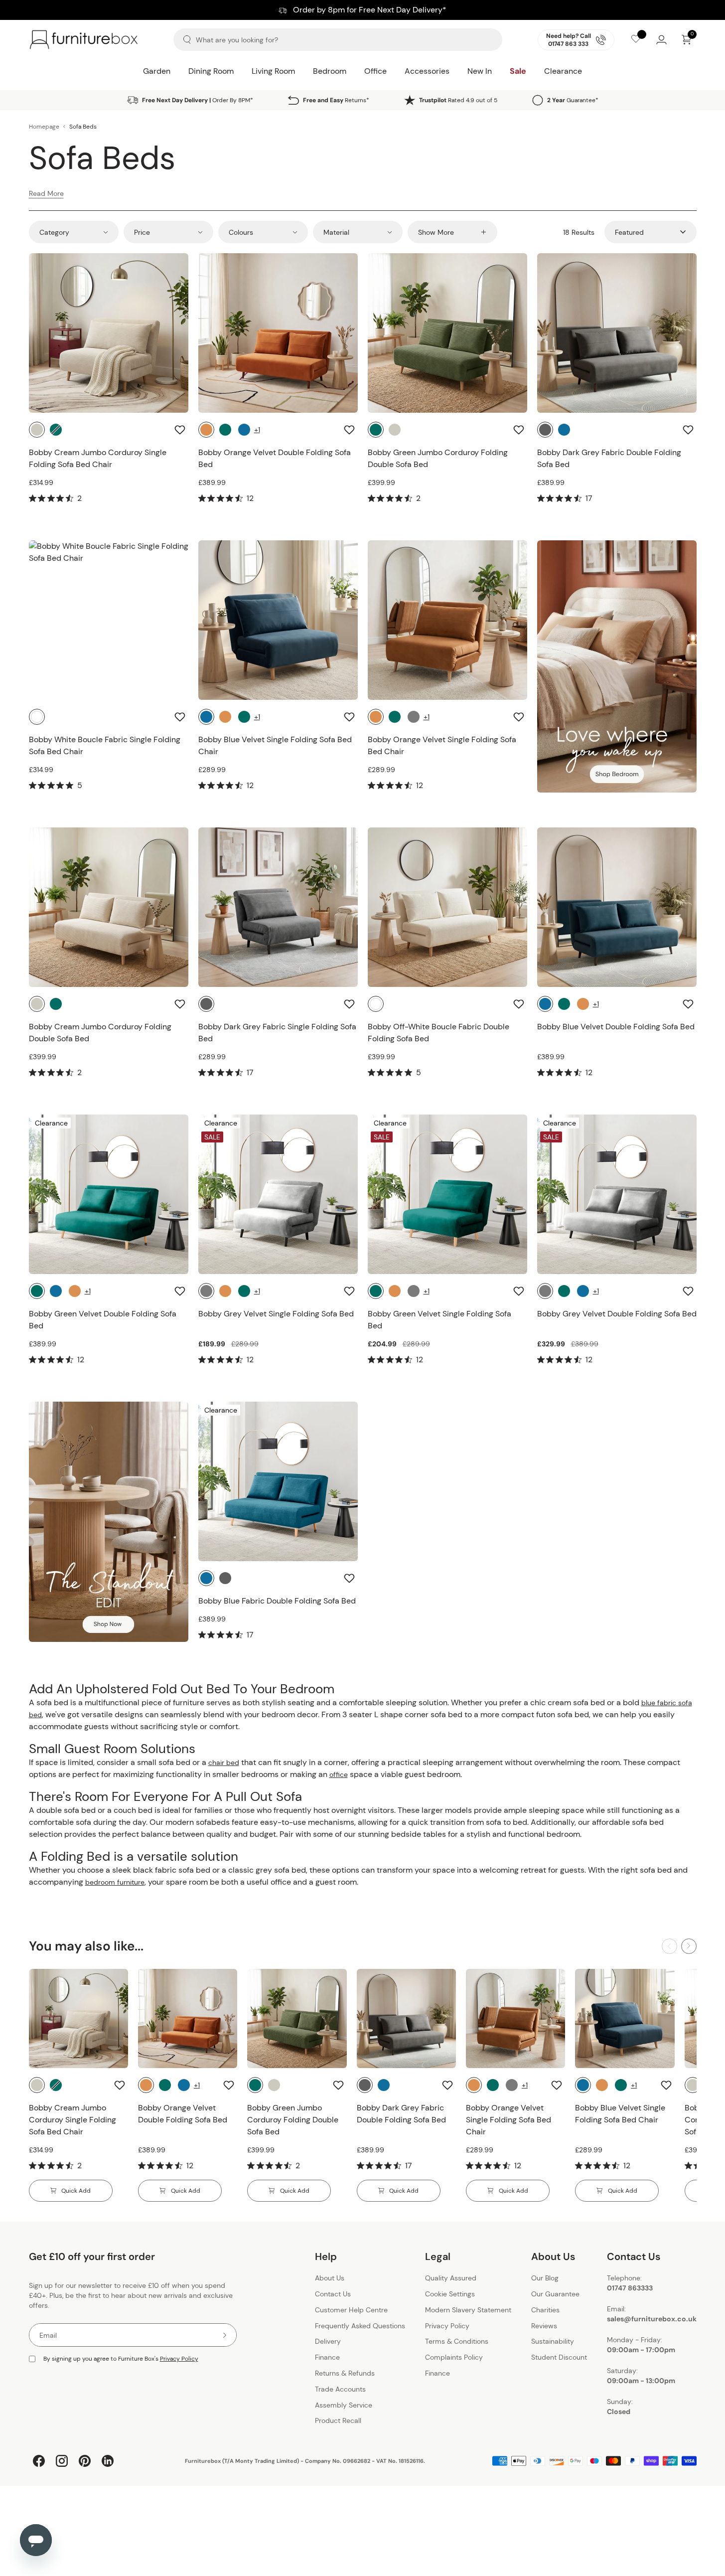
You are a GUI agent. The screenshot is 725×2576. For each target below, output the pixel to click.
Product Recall (338, 2421)
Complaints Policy (454, 2357)
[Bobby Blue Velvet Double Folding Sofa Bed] (617, 907)
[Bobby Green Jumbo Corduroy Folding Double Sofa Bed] (447, 333)
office (339, 1774)
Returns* (336, 100)
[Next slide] (689, 1946)
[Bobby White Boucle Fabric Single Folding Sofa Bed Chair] (109, 620)
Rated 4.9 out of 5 (458, 100)
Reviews (544, 2326)
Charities (545, 2310)
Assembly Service (344, 2405)
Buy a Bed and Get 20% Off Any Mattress (362, 10)
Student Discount (559, 2357)
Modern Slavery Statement (468, 2310)
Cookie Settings (450, 2294)
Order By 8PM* (198, 100)
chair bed (224, 1763)
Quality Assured (451, 2278)
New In (480, 71)
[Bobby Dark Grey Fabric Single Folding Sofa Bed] (278, 907)
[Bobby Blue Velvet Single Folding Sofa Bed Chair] (278, 620)
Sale (518, 71)
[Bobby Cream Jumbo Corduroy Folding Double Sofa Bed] (109, 907)
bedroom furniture (115, 1882)
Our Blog (545, 2278)
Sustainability (553, 2342)
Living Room (273, 71)
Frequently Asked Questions (360, 2326)
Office (375, 71)
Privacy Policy (179, 2359)
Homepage (44, 127)
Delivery (328, 2342)
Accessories (427, 71)
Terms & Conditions (457, 2342)
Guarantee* (573, 100)
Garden (157, 71)
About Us (330, 2278)
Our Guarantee (555, 2294)
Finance (327, 2357)
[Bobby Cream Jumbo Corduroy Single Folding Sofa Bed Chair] (109, 333)
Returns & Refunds (345, 2373)
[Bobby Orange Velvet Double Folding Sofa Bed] (278, 333)
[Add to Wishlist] (181, 430)
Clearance (563, 71)
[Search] (187, 40)
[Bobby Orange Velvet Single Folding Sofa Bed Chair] (447, 620)
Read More (46, 193)
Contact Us (333, 2294)
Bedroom (330, 71)
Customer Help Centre (351, 2310)
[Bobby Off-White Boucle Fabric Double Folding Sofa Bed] (447, 907)
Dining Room (211, 71)
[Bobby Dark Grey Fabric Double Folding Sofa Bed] (617, 333)
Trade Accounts (340, 2389)
